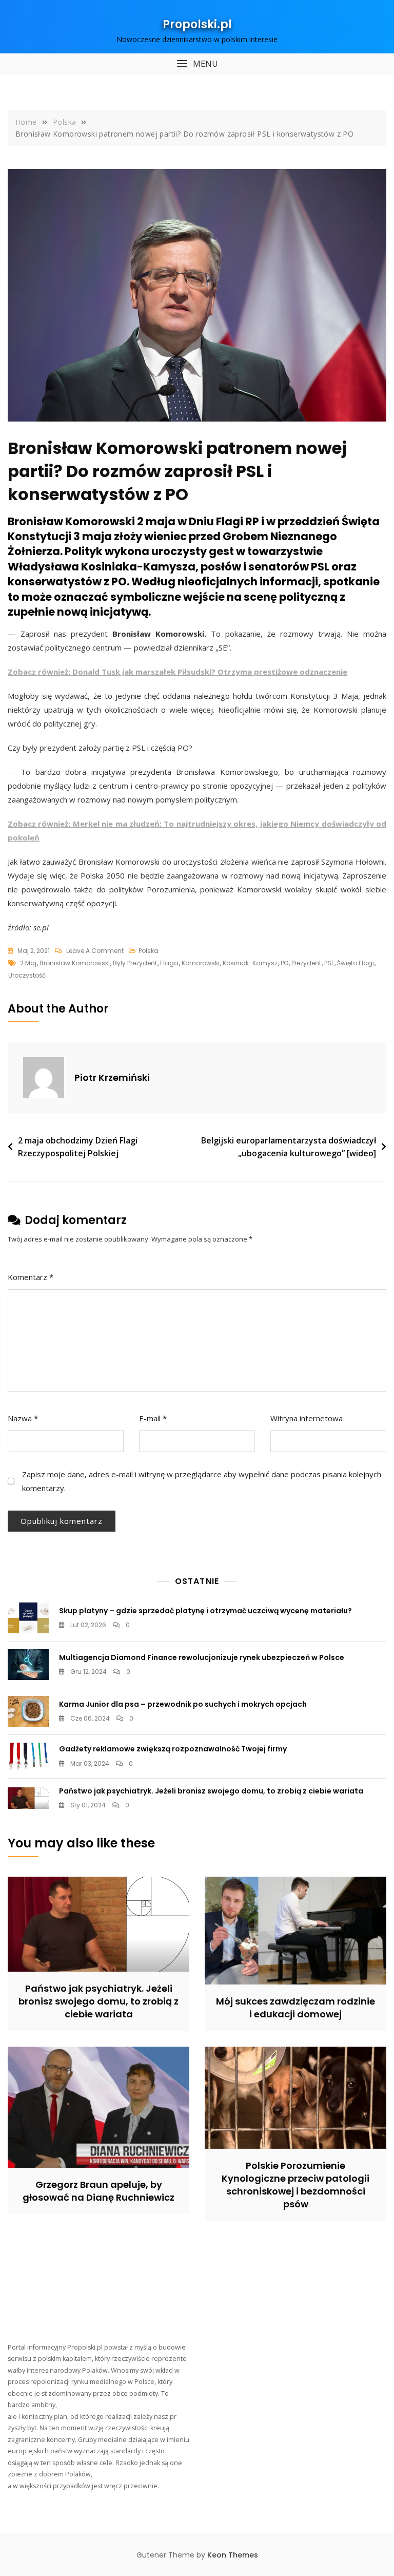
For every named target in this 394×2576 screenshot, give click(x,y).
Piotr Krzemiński (112, 1077)
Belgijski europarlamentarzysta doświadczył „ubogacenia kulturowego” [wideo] (289, 1147)
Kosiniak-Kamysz (250, 963)
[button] (197, 64)
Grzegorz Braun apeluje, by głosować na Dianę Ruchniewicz (98, 2191)
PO (284, 963)
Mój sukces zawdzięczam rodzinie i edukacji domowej (295, 2008)
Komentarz (31, 1277)
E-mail (153, 1418)
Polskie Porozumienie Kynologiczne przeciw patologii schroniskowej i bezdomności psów (295, 2185)
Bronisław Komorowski (75, 963)
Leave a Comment (95, 951)
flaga (169, 963)
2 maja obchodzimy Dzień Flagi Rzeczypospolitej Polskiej (78, 1147)
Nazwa (23, 1418)
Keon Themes (233, 2555)
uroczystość (27, 975)
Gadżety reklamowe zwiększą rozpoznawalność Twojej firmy (173, 1749)
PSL (329, 963)
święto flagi (356, 963)
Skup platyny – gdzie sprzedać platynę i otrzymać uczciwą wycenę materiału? (205, 1611)
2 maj (28, 963)
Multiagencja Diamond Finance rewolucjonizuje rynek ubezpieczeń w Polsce (202, 1657)
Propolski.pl (197, 24)
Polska (149, 951)
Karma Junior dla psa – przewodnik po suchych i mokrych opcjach (183, 1704)
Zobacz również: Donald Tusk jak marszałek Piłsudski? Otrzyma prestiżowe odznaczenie (178, 672)
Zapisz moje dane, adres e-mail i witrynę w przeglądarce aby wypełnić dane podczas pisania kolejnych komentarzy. (202, 1481)
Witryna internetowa (307, 1418)
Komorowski (201, 963)
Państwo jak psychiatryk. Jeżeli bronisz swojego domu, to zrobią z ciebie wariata (211, 1791)
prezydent (306, 963)
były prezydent (135, 963)
